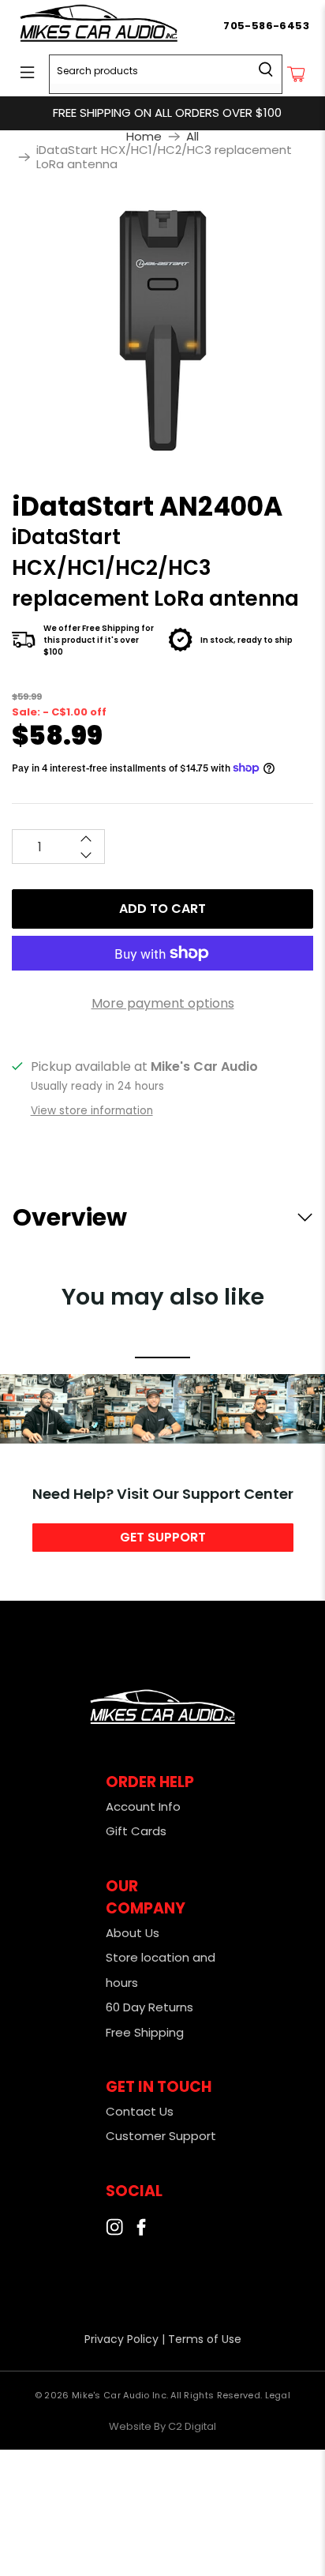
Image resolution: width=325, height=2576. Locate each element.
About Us (133, 1933)
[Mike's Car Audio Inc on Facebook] (141, 2231)
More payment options (163, 1003)
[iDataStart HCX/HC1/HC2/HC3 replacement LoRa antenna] (162, 329)
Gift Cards (136, 1831)
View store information (92, 1111)
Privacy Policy (121, 2339)
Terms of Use (205, 2339)
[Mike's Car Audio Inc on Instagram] (114, 2231)
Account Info (143, 1806)
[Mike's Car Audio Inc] (120, 26)
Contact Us (140, 2111)
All (192, 136)
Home (144, 136)
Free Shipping (145, 2032)
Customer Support (161, 2136)
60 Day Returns (149, 2007)
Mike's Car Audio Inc (119, 2395)
